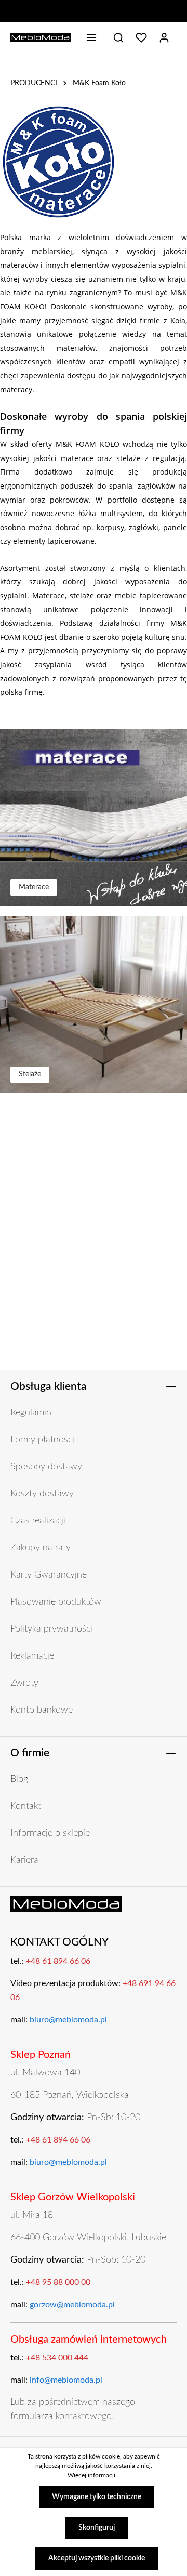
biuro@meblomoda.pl (68, 2020)
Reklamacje (32, 1656)
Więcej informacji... (94, 2475)
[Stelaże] (94, 1005)
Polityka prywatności (51, 1629)
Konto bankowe (42, 1710)
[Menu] (91, 37)
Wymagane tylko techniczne (97, 2497)
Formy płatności (42, 1440)
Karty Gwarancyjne (49, 1575)
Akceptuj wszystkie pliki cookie (97, 2558)
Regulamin (31, 1413)
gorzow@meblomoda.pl (72, 2305)
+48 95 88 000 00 (58, 2282)
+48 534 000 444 (57, 2358)
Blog (19, 1779)
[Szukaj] (118, 37)
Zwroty (24, 1683)
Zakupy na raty (41, 1548)
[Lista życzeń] (141, 37)
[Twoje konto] (164, 37)
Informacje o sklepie (50, 1833)
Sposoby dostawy (46, 1467)
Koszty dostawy (42, 1494)
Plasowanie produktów (56, 1602)
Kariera (24, 1860)
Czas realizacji (38, 1521)
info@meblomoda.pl (66, 2380)
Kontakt (26, 1806)
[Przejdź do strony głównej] (41, 37)
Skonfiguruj (97, 2528)
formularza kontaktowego (61, 2416)
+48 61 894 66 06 (58, 1961)
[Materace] (94, 818)
